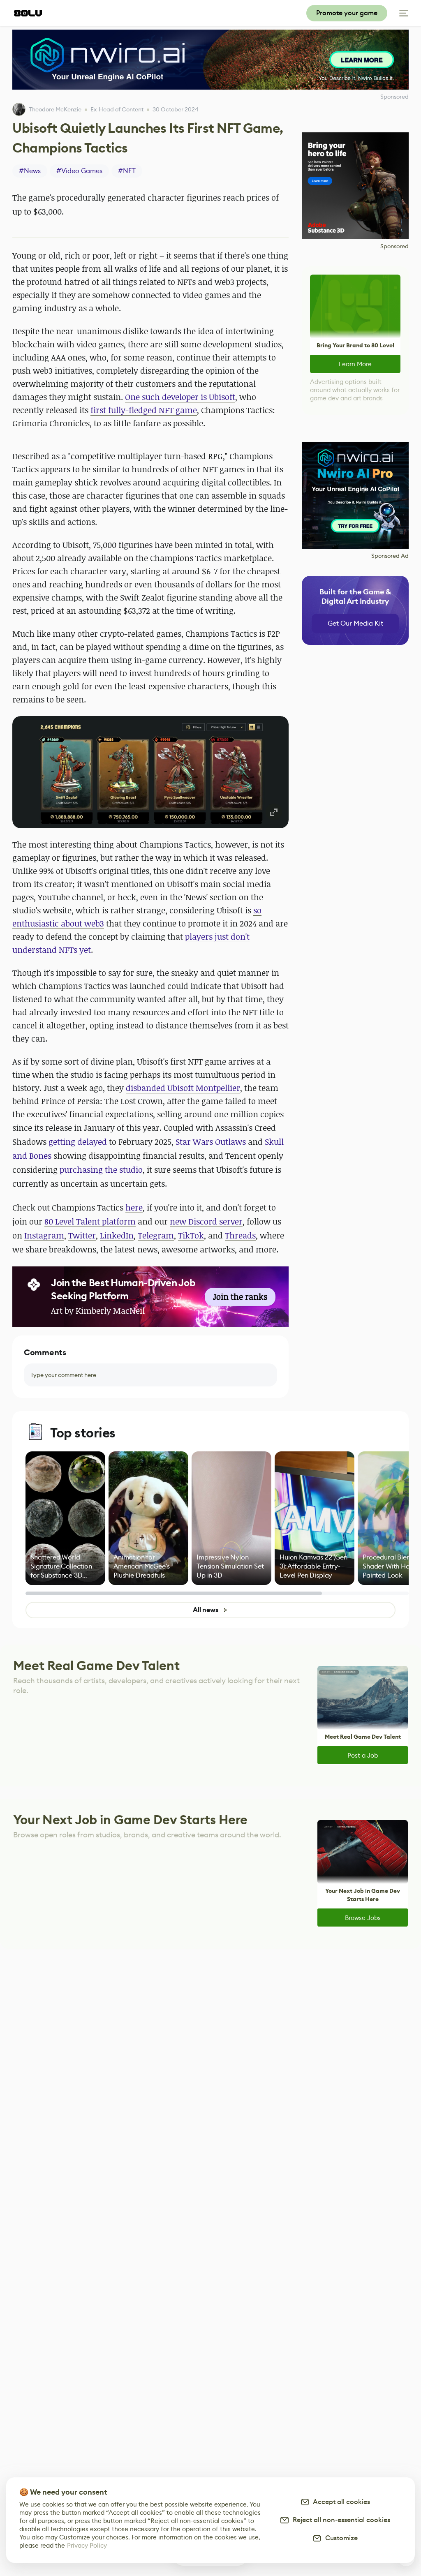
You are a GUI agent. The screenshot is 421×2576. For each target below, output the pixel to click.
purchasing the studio (101, 1170)
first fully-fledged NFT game (144, 410)
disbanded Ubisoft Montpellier (183, 1088)
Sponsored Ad (390, 556)
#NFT (127, 171)
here (134, 1207)
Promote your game (347, 13)
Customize (340, 2538)
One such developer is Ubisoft (180, 397)
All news (206, 1610)
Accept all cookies (340, 2502)
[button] (150, 772)
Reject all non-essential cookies (340, 2520)
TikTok (191, 1235)
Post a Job (363, 1755)
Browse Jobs (363, 1918)
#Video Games (79, 171)
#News (30, 171)
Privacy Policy (87, 2545)
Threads (240, 1235)
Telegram (156, 1235)
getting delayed (78, 1142)
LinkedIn (117, 1235)
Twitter (82, 1235)
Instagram (44, 1235)
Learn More (355, 364)
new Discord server (206, 1221)
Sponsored (394, 246)
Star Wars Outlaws (211, 1142)
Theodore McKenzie (55, 109)
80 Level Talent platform (90, 1221)
